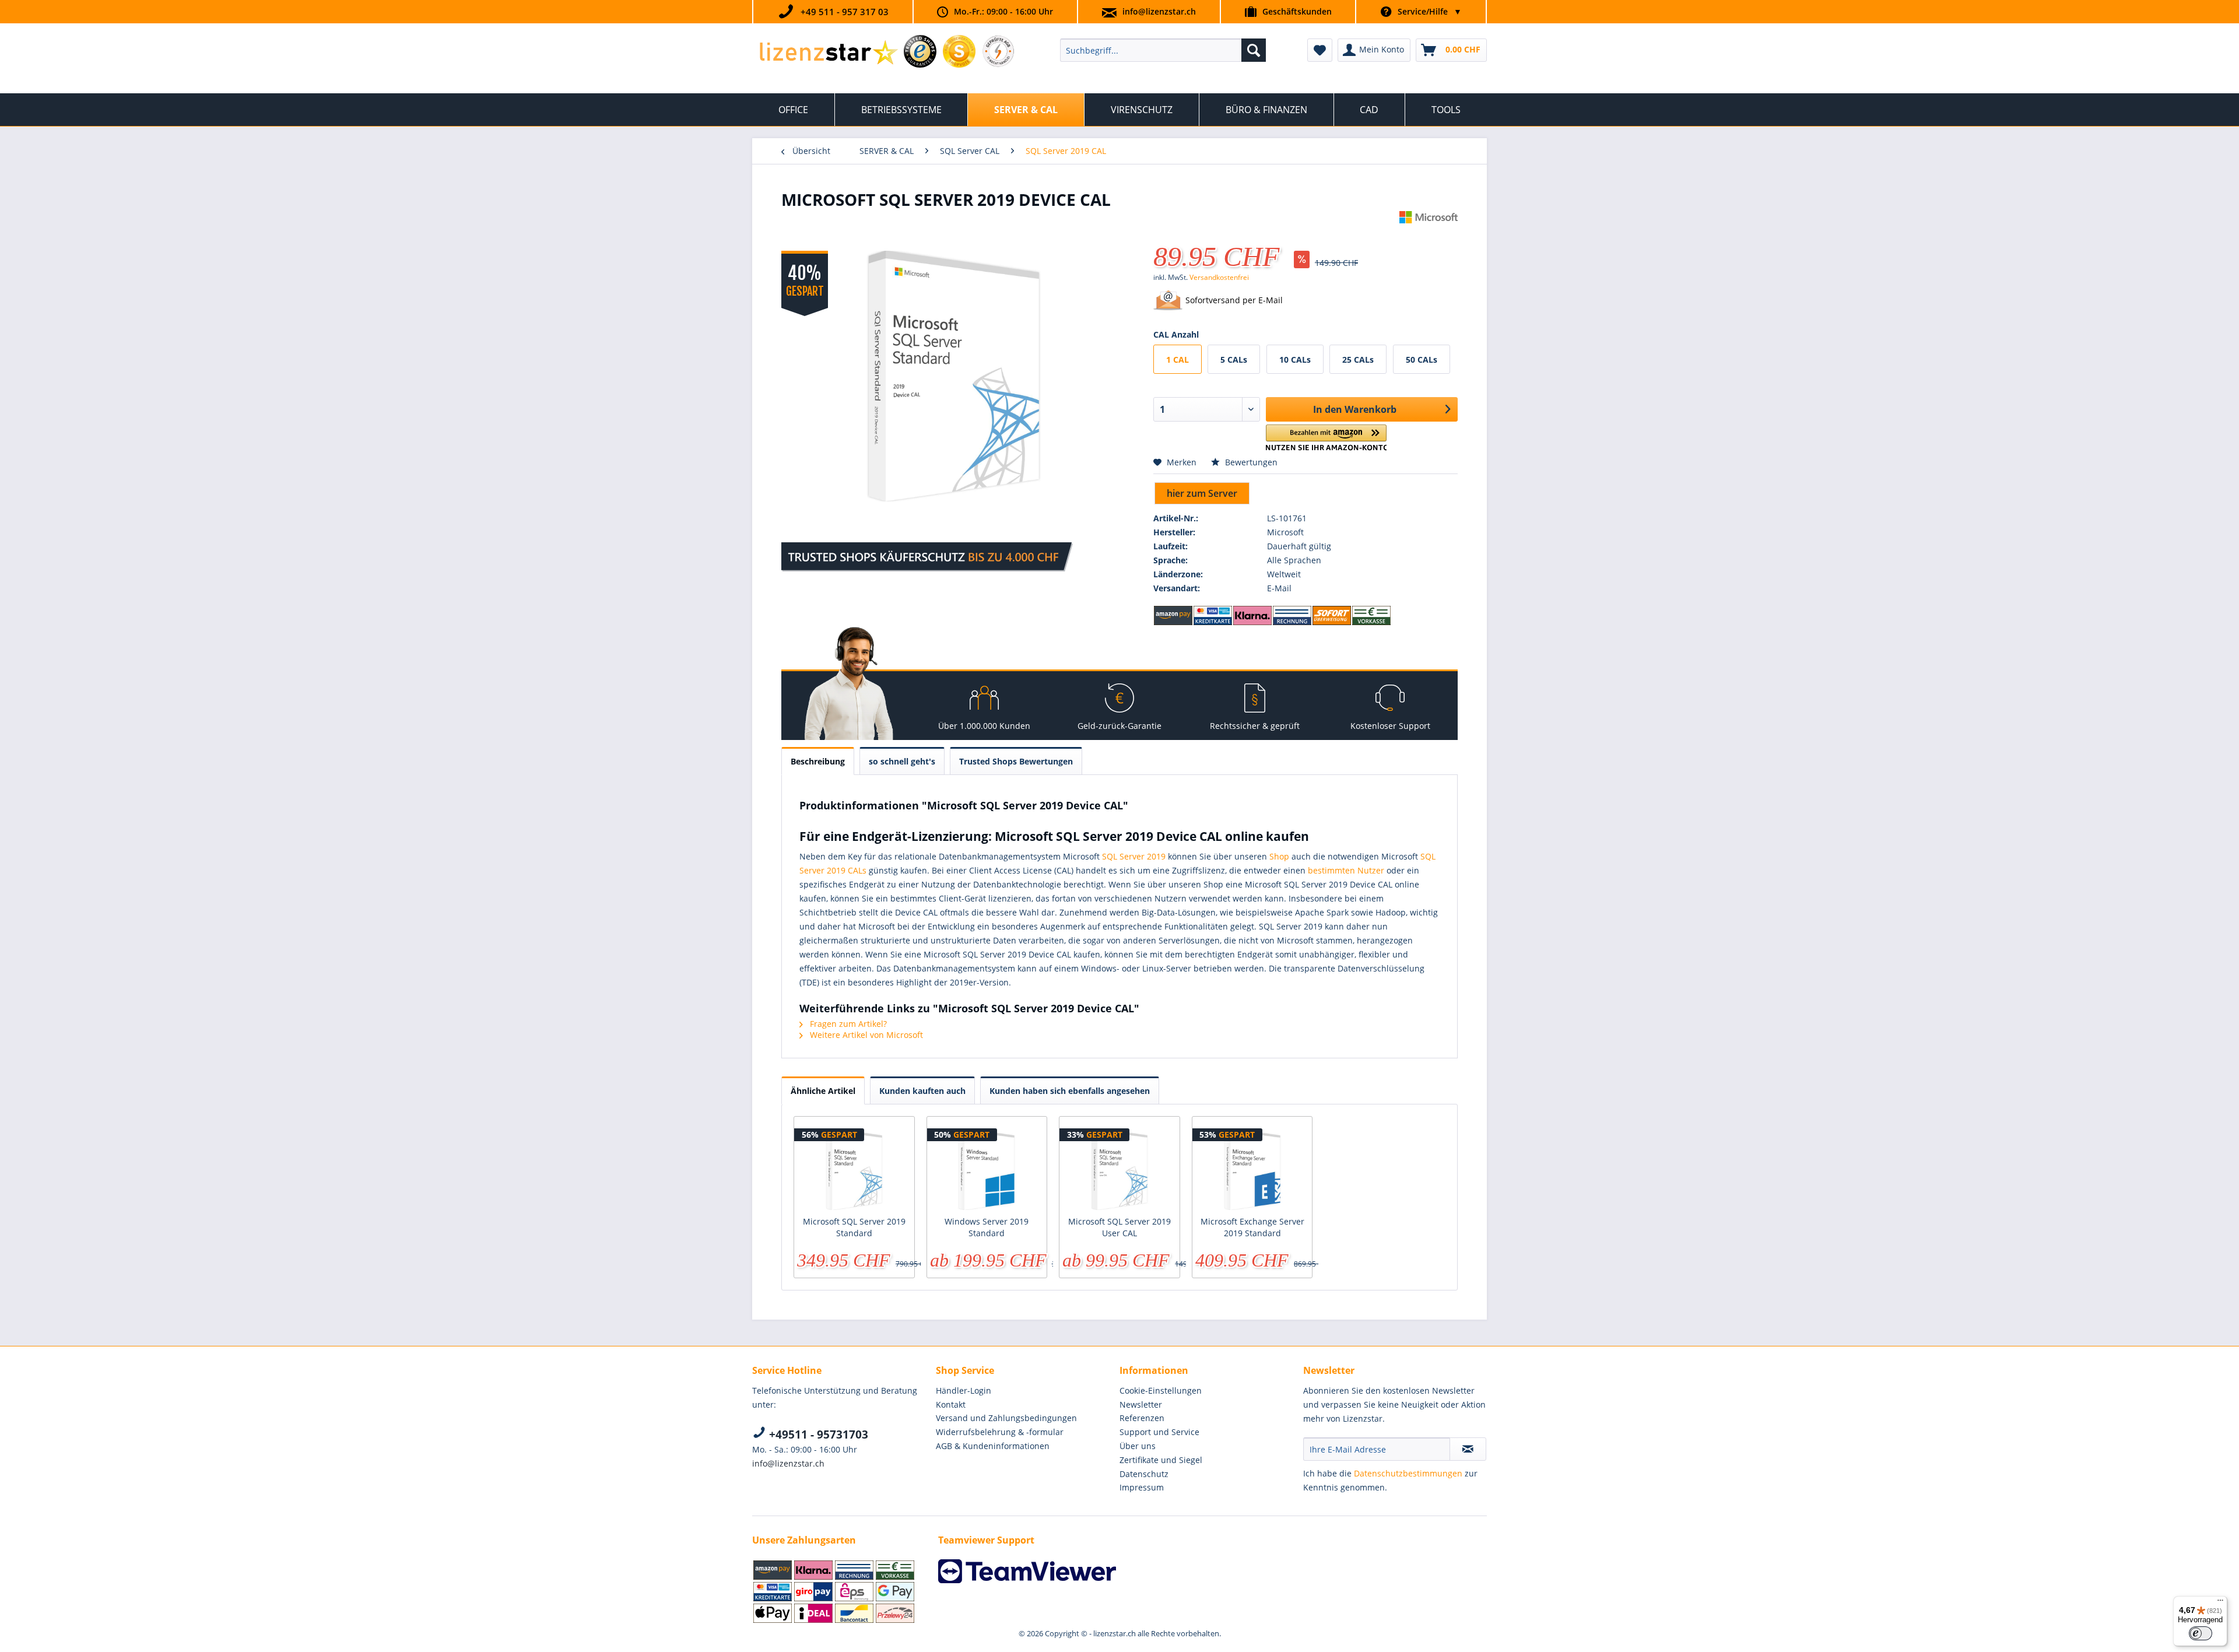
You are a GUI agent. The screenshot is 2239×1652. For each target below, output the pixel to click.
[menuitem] (1163, 50)
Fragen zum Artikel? (847, 1024)
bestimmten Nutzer (1346, 870)
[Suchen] (1254, 50)
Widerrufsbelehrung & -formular (1000, 1432)
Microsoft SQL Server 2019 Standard (854, 1227)
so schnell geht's (902, 761)
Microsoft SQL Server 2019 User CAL (1119, 1227)
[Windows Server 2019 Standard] (987, 1169)
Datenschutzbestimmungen (1408, 1473)
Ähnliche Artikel (823, 1091)
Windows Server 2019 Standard (987, 1227)
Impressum (1142, 1487)
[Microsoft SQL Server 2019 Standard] (854, 1169)
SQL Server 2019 (1134, 856)
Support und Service (1159, 1432)
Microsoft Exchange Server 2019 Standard (1252, 1227)
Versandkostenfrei (1219, 277)
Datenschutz (1144, 1474)
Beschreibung (818, 761)
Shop (1279, 856)
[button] (1326, 438)
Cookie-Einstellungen (1161, 1390)
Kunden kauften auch (922, 1091)
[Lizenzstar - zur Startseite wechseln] (828, 53)
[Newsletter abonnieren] (1468, 1449)
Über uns (1138, 1446)
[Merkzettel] (1320, 50)
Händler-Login (964, 1390)
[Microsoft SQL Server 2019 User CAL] (1119, 1169)
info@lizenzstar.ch (1159, 11)
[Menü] (2220, 1603)
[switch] (2201, 1633)
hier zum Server (1202, 493)
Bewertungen (1250, 462)
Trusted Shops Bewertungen (1016, 761)
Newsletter (1141, 1404)
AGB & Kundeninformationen (993, 1446)
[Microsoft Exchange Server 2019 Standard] (1252, 1169)
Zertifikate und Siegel (1161, 1460)
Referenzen (1142, 1418)
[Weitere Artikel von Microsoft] (1429, 232)
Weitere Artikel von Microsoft (865, 1035)
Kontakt (951, 1404)
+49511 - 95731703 (817, 1434)
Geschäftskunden (1297, 11)
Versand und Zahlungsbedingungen (1006, 1418)
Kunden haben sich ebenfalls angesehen (1070, 1091)
